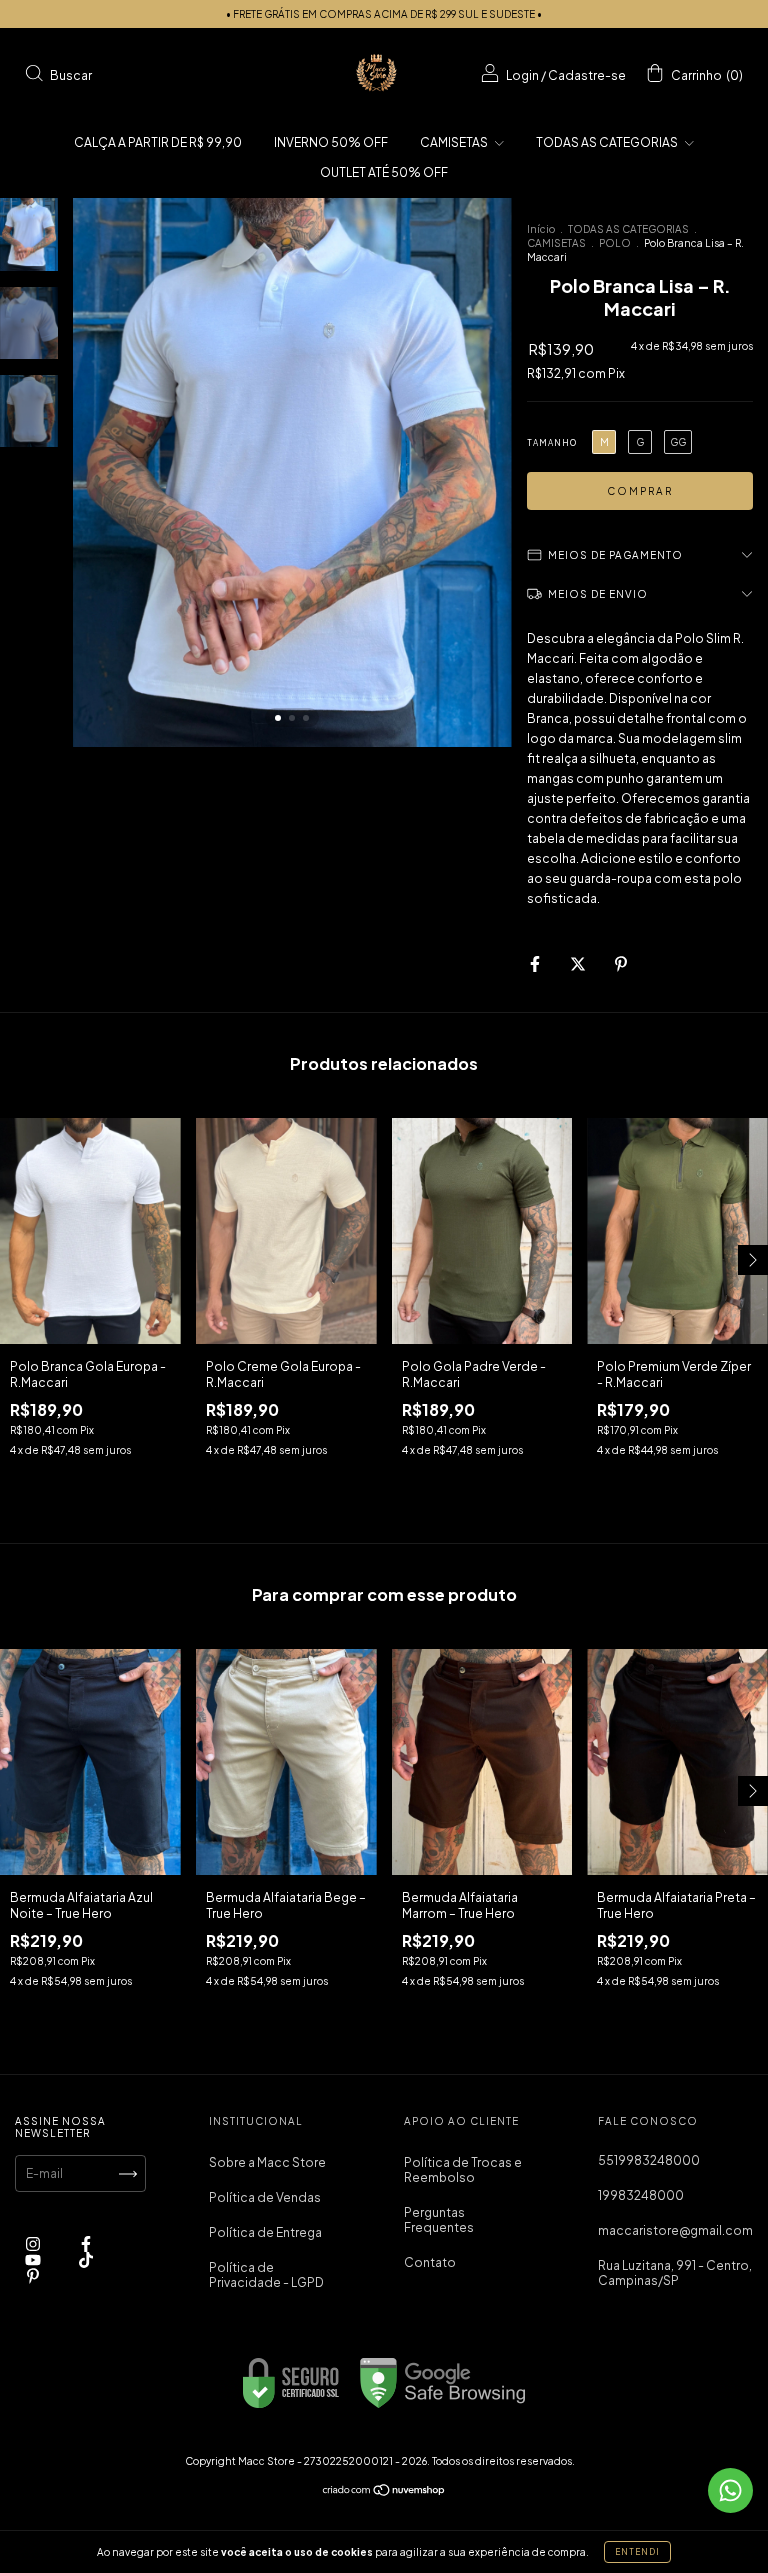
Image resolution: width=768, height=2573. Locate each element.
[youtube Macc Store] (34, 2260)
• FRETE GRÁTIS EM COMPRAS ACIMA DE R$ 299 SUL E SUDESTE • (384, 14)
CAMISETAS (455, 142)
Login (522, 75)
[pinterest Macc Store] (33, 2276)
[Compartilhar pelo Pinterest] (621, 964)
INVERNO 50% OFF (331, 142)
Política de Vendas (265, 2197)
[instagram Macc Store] (34, 2244)
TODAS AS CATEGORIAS (608, 142)
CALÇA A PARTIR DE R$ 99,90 (158, 142)
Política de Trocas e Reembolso (463, 2170)
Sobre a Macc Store (267, 2162)
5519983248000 (649, 2160)
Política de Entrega (265, 2232)
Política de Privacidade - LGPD (266, 2275)
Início (541, 229)
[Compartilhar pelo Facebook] (536, 964)
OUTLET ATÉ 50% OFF (384, 172)
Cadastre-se (587, 75)
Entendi (637, 2552)
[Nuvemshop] (384, 2492)
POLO (615, 243)
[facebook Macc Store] (86, 2244)
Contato (430, 2262)
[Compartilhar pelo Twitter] (579, 964)
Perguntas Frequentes (439, 2220)
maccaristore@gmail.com (675, 2230)
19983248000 (641, 2195)
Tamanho (552, 443)
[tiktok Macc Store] (86, 2260)
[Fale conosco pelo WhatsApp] (730, 2490)
